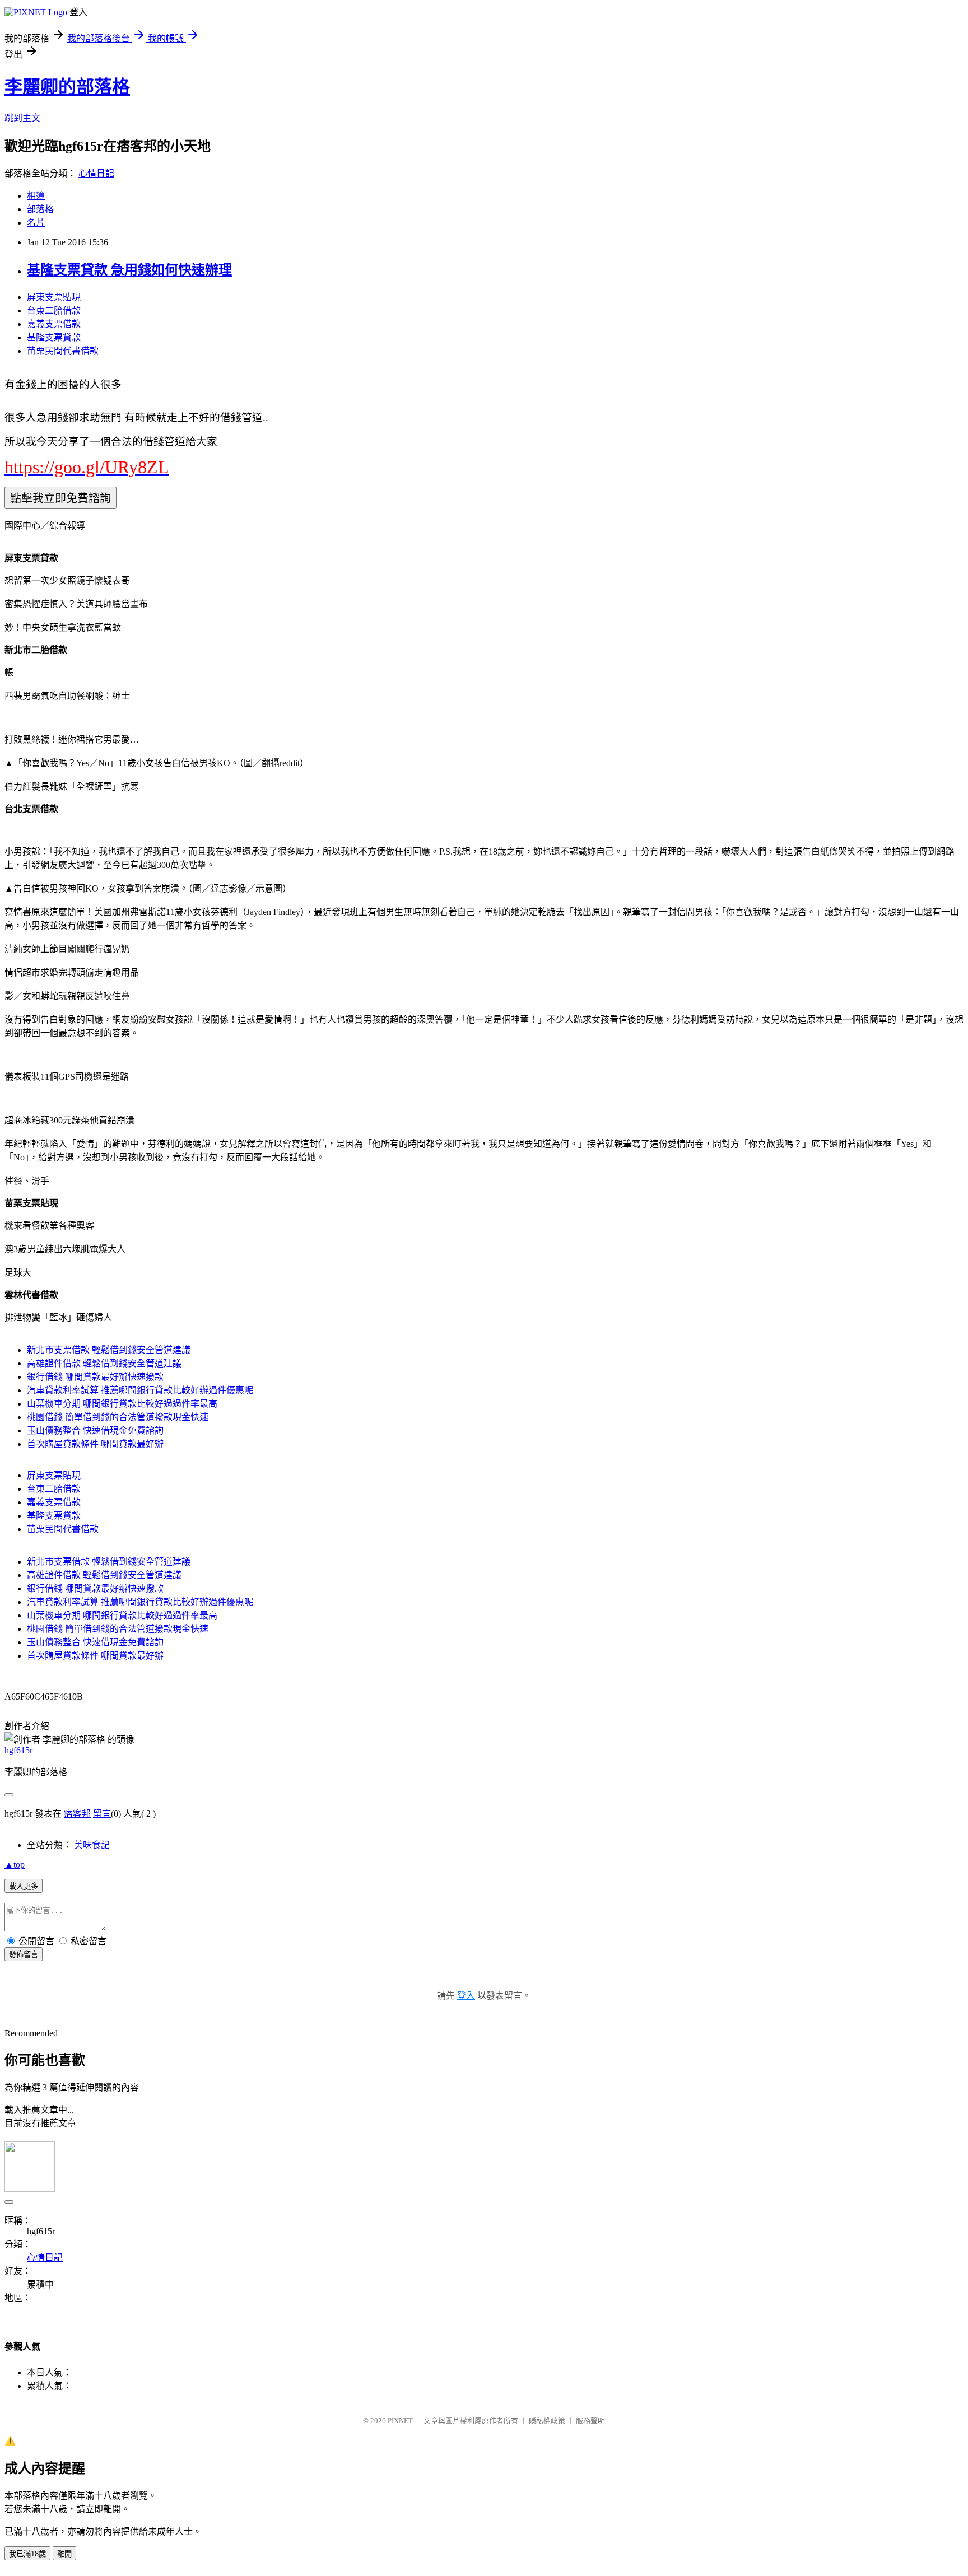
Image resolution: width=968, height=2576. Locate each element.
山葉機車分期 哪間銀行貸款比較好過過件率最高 (122, 1404)
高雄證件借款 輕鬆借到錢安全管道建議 (104, 1363)
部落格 (40, 209)
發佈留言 (24, 1955)
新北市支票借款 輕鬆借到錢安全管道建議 (109, 1350)
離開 (64, 2554)
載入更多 (24, 1886)
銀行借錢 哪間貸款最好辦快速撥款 (95, 1377)
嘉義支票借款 (54, 324)
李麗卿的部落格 (67, 87)
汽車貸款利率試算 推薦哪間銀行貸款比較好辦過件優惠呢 (140, 1390)
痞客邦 (77, 1814)
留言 (102, 1814)
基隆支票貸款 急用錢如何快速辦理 (129, 270)
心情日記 (96, 173)
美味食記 (92, 1845)
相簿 (36, 196)
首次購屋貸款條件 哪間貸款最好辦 (95, 1444)
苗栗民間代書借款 (63, 351)
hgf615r (18, 1750)
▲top (15, 1865)
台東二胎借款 (54, 311)
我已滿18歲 (27, 2554)
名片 (36, 223)
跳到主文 (22, 118)
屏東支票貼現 (54, 297)
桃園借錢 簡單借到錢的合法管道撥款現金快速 (118, 1417)
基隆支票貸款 (54, 337)
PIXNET (400, 2421)
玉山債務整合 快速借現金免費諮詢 (95, 1431)
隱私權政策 (547, 2421)
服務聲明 (590, 2421)
